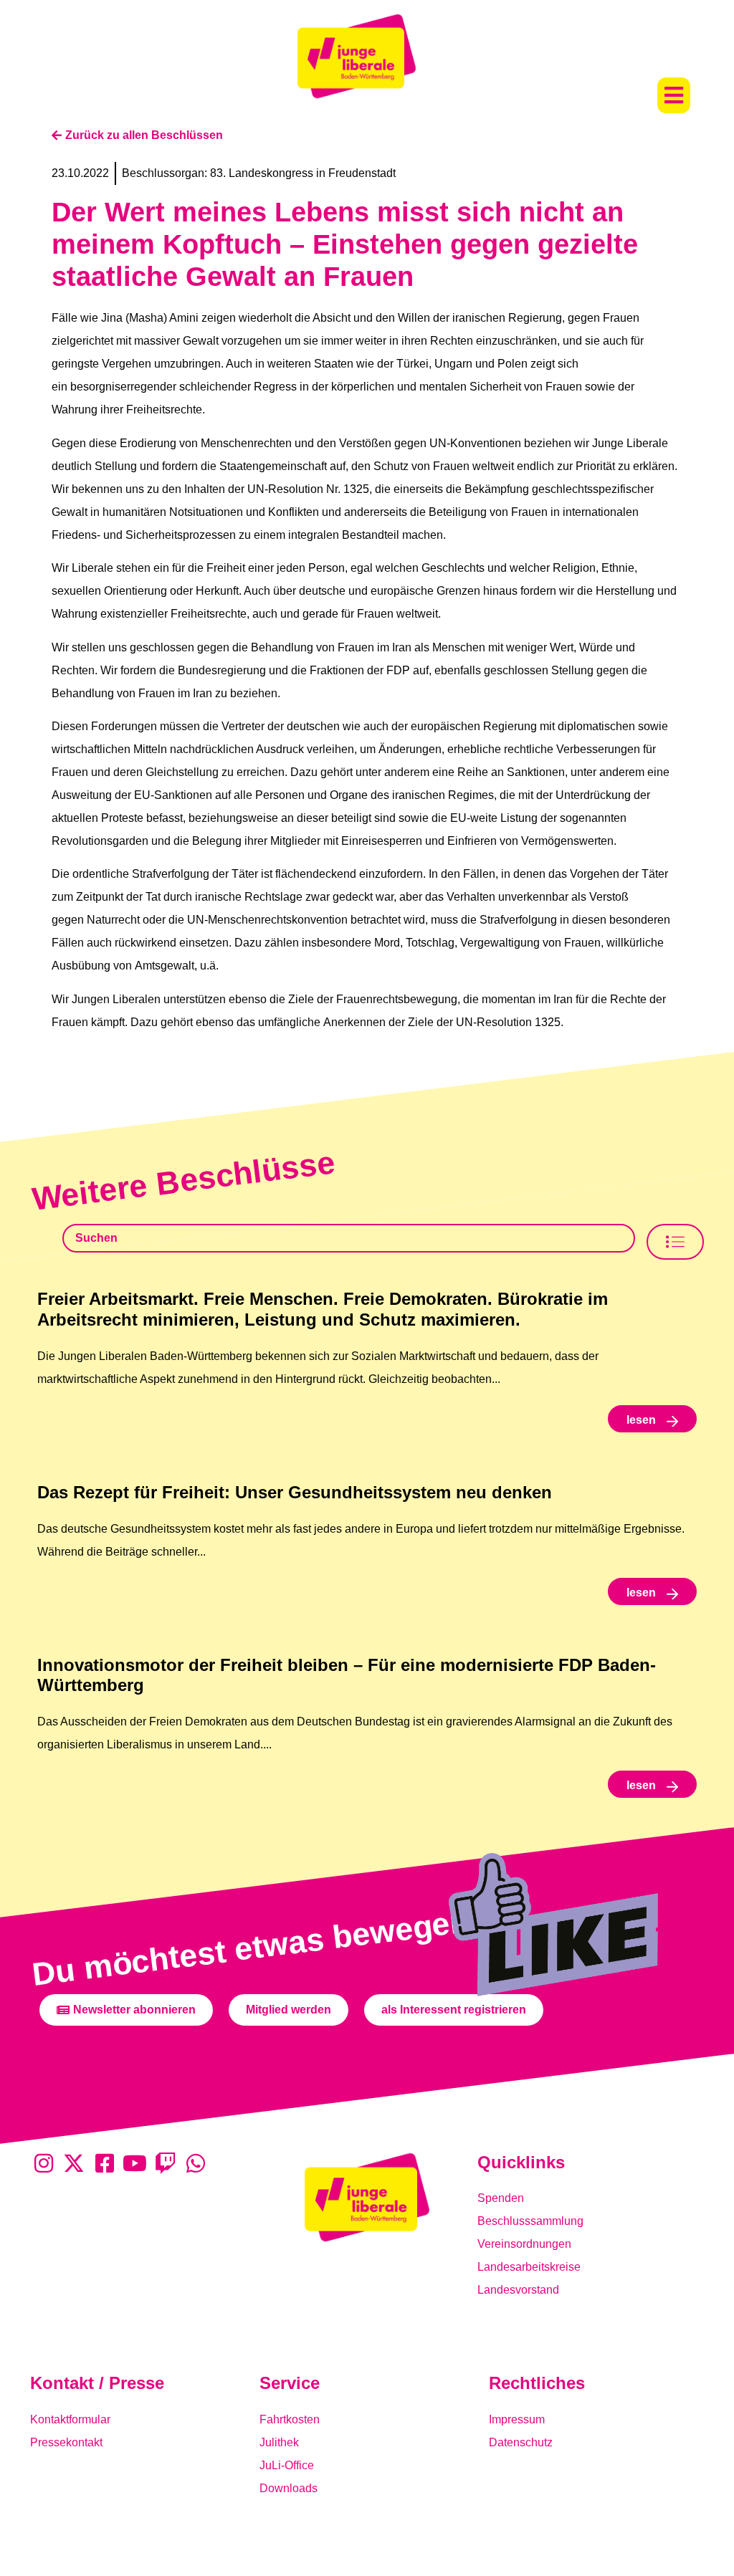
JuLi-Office (287, 2465)
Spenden (501, 2198)
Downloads (289, 2488)
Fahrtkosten (290, 2419)
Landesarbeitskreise (529, 2267)
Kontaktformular (70, 2419)
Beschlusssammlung (530, 2221)
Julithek (279, 2442)
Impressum (517, 2419)
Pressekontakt (66, 2442)
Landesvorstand (518, 2290)
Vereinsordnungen (524, 2244)
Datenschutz (521, 2442)
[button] (674, 95)
